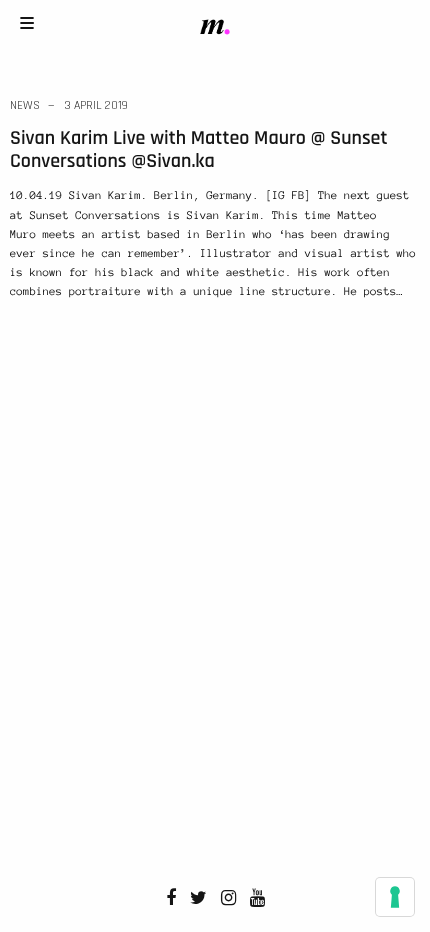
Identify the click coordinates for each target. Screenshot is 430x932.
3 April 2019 (96, 105)
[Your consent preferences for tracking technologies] (395, 897)
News (25, 105)
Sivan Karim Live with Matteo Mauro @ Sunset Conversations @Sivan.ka (198, 149)
